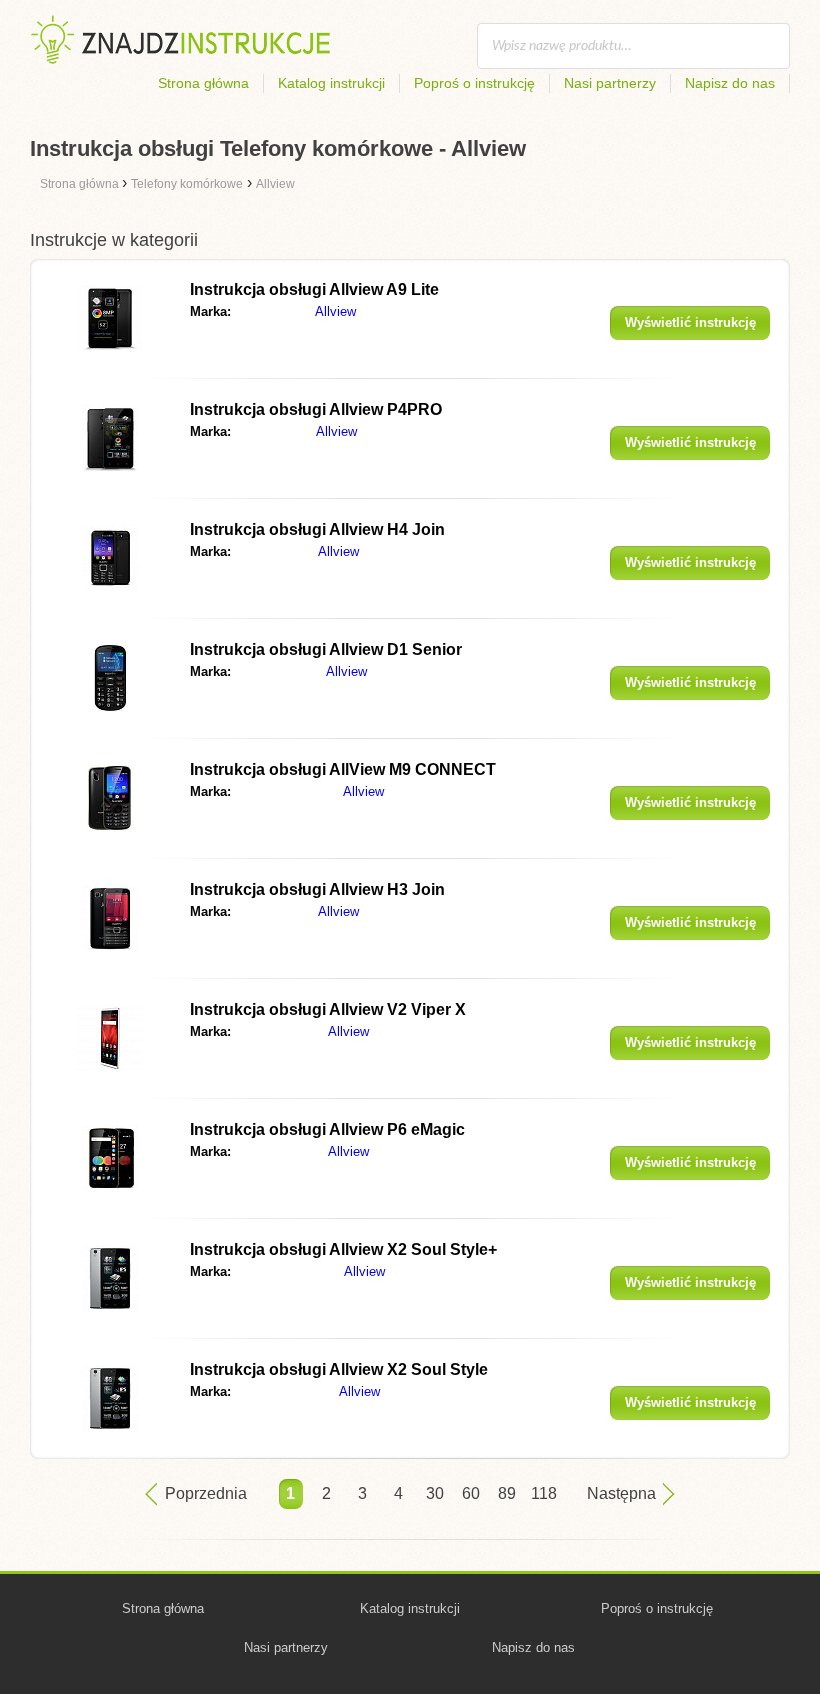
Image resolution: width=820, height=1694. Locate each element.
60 (471, 1493)
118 (543, 1493)
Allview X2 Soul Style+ (343, 1249)
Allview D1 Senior (326, 649)
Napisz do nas (730, 83)
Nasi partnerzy (610, 83)
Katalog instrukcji (331, 83)
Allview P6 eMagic (327, 1129)
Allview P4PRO (316, 409)
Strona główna (203, 83)
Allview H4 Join (317, 529)
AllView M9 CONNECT (343, 769)
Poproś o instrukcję (474, 83)
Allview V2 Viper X (328, 1009)
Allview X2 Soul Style (339, 1369)
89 (507, 1493)
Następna (621, 1493)
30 (435, 1493)
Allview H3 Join (317, 889)
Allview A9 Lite (314, 289)
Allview (335, 311)
